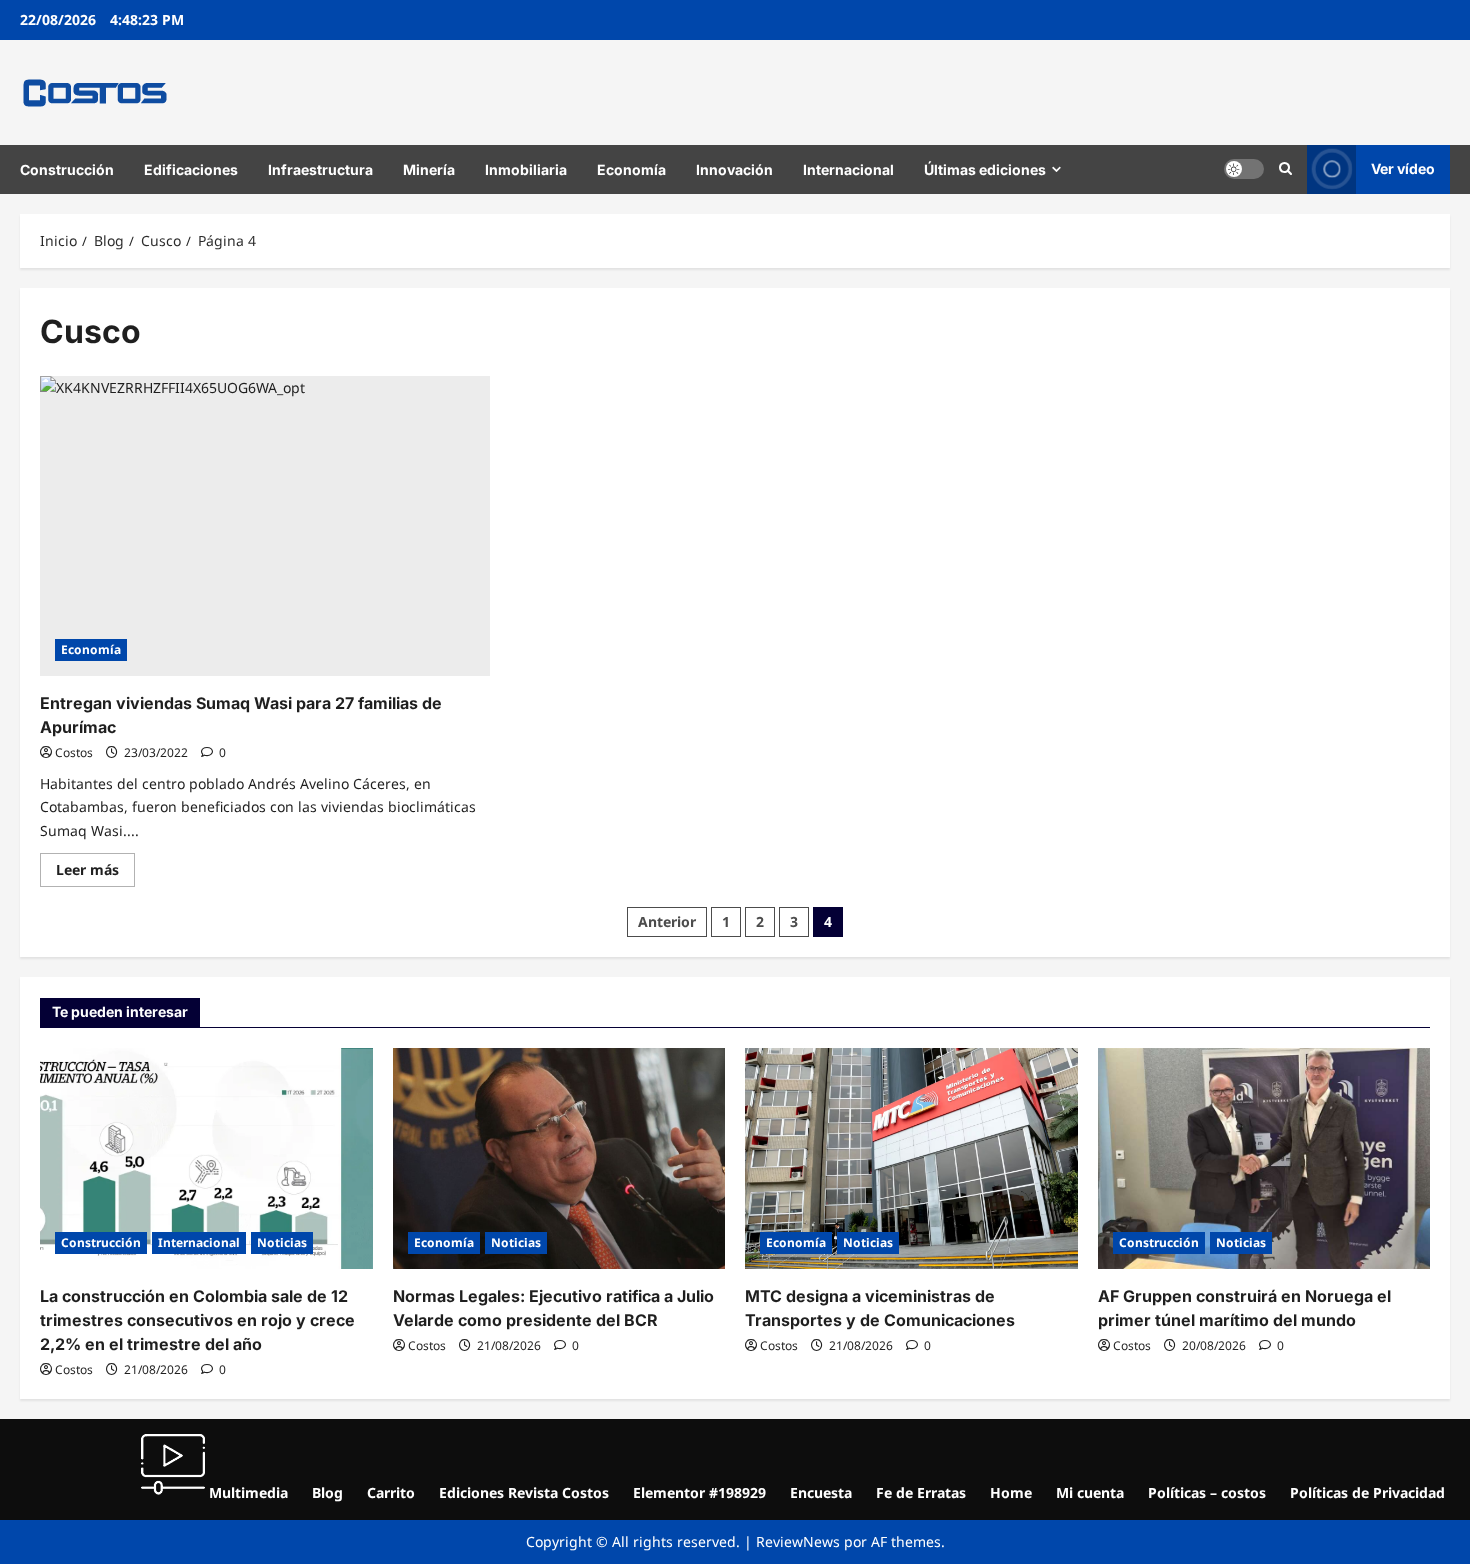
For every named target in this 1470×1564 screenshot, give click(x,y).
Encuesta (821, 1492)
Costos (74, 752)
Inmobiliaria (526, 169)
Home (1011, 1492)
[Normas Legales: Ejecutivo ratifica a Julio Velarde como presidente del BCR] (559, 1159)
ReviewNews (798, 1541)
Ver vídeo (1403, 168)
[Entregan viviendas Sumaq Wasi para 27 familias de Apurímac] (265, 526)
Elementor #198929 (699, 1492)
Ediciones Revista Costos (524, 1492)
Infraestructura (320, 169)
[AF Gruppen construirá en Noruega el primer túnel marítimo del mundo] (1264, 1159)
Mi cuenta (1090, 1492)
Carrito (391, 1492)
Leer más (95, 866)
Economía (631, 169)
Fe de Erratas (921, 1492)
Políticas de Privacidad (1367, 1492)
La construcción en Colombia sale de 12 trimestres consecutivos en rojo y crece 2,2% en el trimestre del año (197, 1320)
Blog (327, 1492)
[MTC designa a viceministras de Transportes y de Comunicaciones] (911, 1159)
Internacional (848, 169)
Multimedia (246, 1492)
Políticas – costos (1207, 1492)
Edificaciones (191, 169)
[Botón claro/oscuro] (1244, 169)
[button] (1285, 169)
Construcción (67, 169)
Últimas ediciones (985, 169)
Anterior (667, 921)
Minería (429, 169)
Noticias (282, 1242)
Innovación (734, 169)
